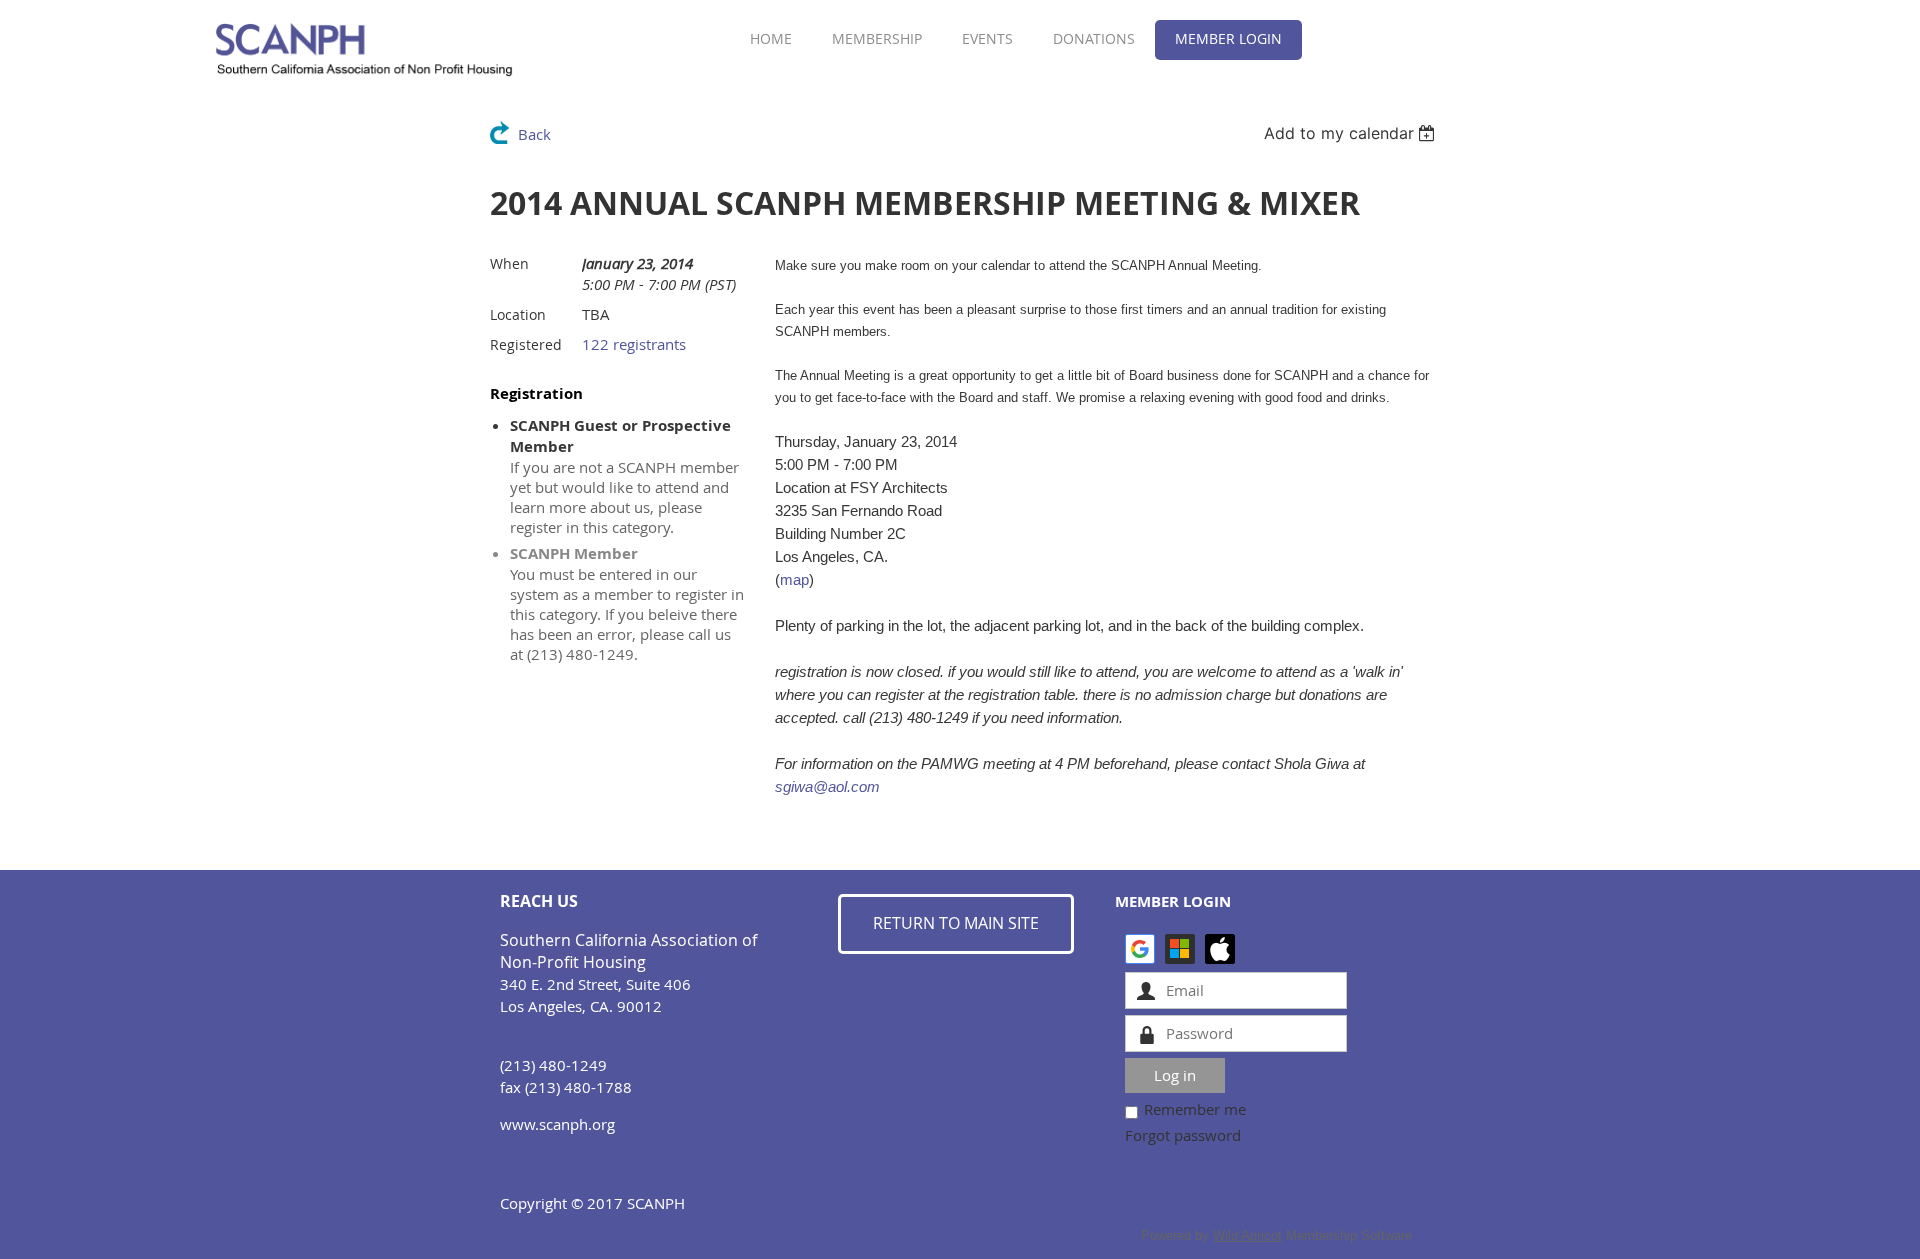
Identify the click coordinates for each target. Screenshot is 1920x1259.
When (509, 263)
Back (534, 134)
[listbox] (1352, 133)
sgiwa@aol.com (827, 786)
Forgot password (1183, 1135)
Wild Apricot (1247, 1235)
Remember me (1195, 1109)
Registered (526, 344)
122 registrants (634, 344)
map (794, 579)
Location (518, 314)
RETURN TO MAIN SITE (956, 923)
